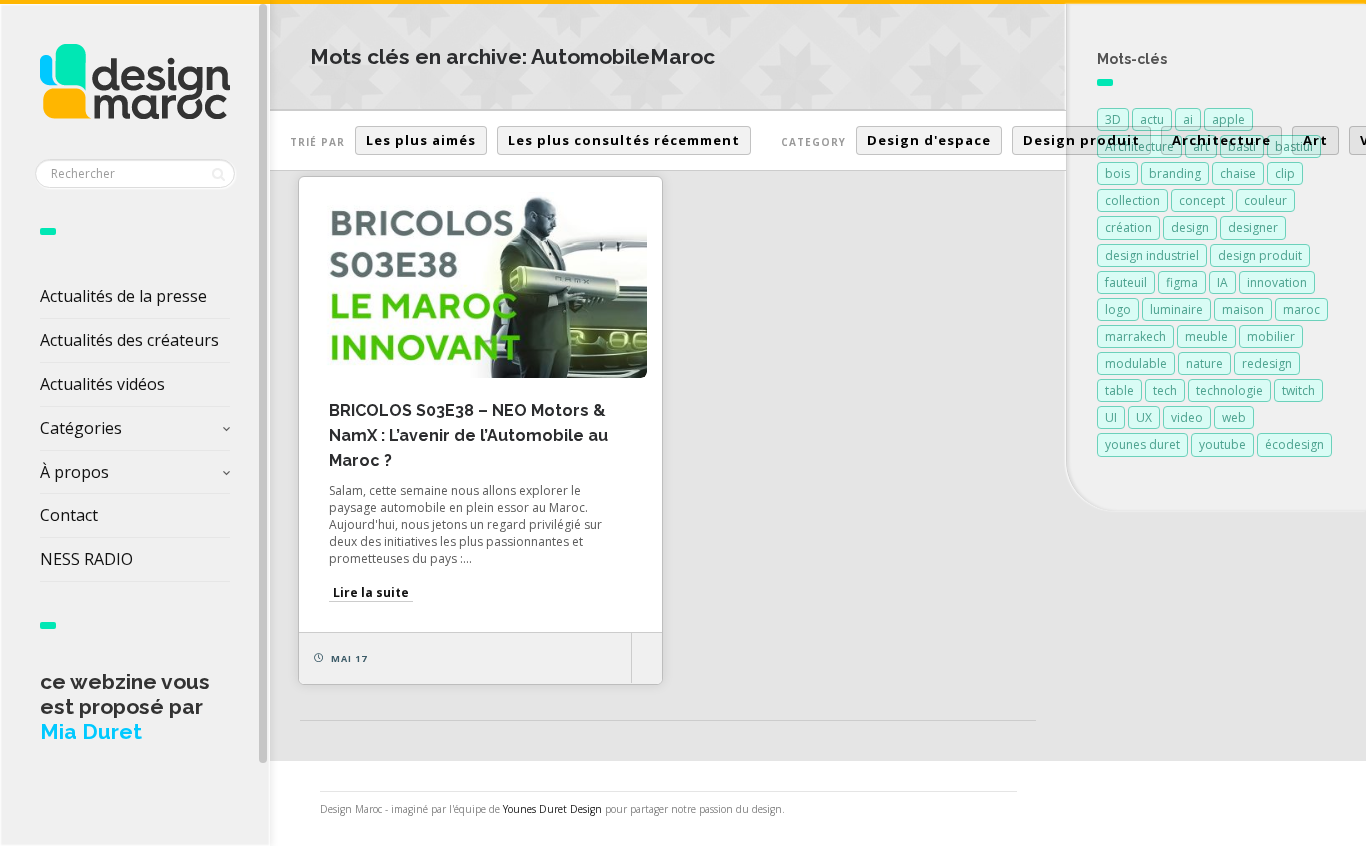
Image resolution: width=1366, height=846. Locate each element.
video (1187, 417)
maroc (1301, 309)
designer (1253, 227)
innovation (1277, 282)
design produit (1260, 255)
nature (1204, 363)
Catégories (81, 428)
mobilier (1271, 336)
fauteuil (1126, 282)
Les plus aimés (421, 140)
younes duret (1142, 444)
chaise (1238, 173)
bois (1117, 173)
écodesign (1294, 444)
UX (1144, 417)
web (1234, 417)
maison (1243, 309)
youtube (1222, 444)
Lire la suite (371, 592)
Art (1315, 140)
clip (1285, 173)
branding (1175, 173)
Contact (69, 515)
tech (1165, 390)
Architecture (1221, 140)
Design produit (1081, 140)
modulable (1136, 363)
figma (1182, 282)
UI (1111, 417)
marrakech (1135, 336)
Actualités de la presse (123, 296)
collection (1132, 200)
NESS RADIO (86, 559)
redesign (1267, 363)
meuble (1206, 336)
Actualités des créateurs (129, 340)
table (1119, 390)
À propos (74, 472)
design (1190, 227)
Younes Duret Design (552, 809)
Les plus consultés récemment (624, 140)
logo (1118, 309)
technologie (1229, 390)
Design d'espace (929, 140)
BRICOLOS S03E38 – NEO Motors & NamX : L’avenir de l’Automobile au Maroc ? (468, 435)
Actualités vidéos (102, 384)
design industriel (1152, 255)
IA (1222, 282)
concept (1202, 200)
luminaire (1176, 309)
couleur (1265, 200)
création (1128, 227)
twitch (1298, 390)
